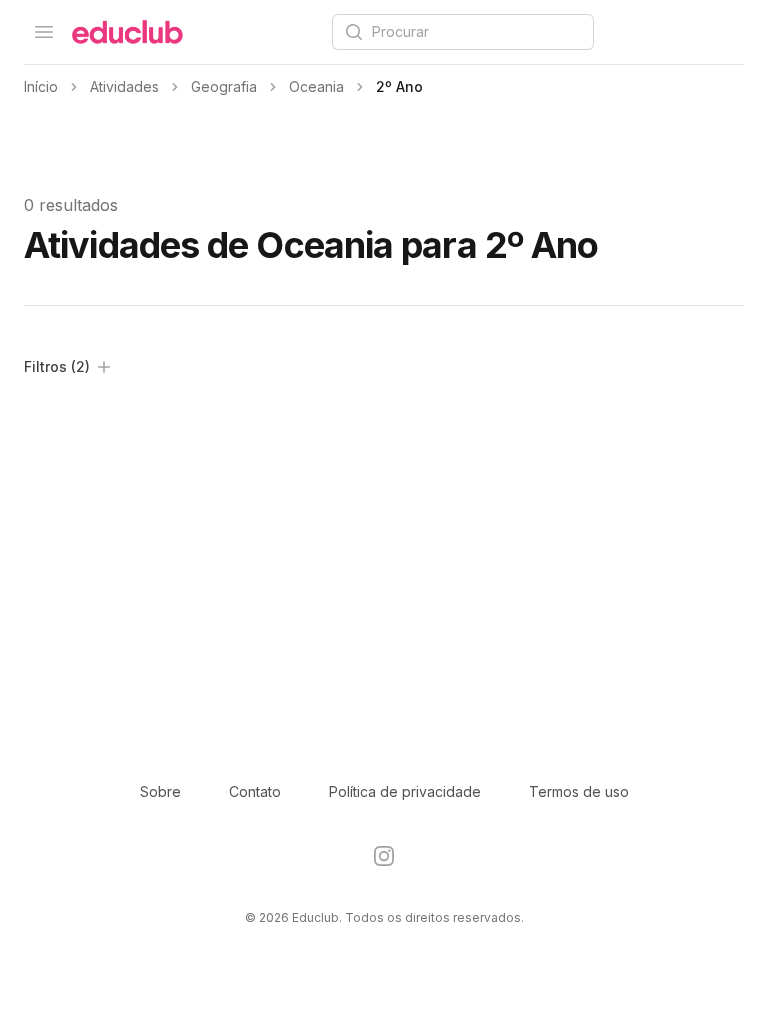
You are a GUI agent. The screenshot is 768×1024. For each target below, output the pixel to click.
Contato (255, 791)
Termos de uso (579, 791)
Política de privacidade (405, 791)
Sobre (160, 791)
